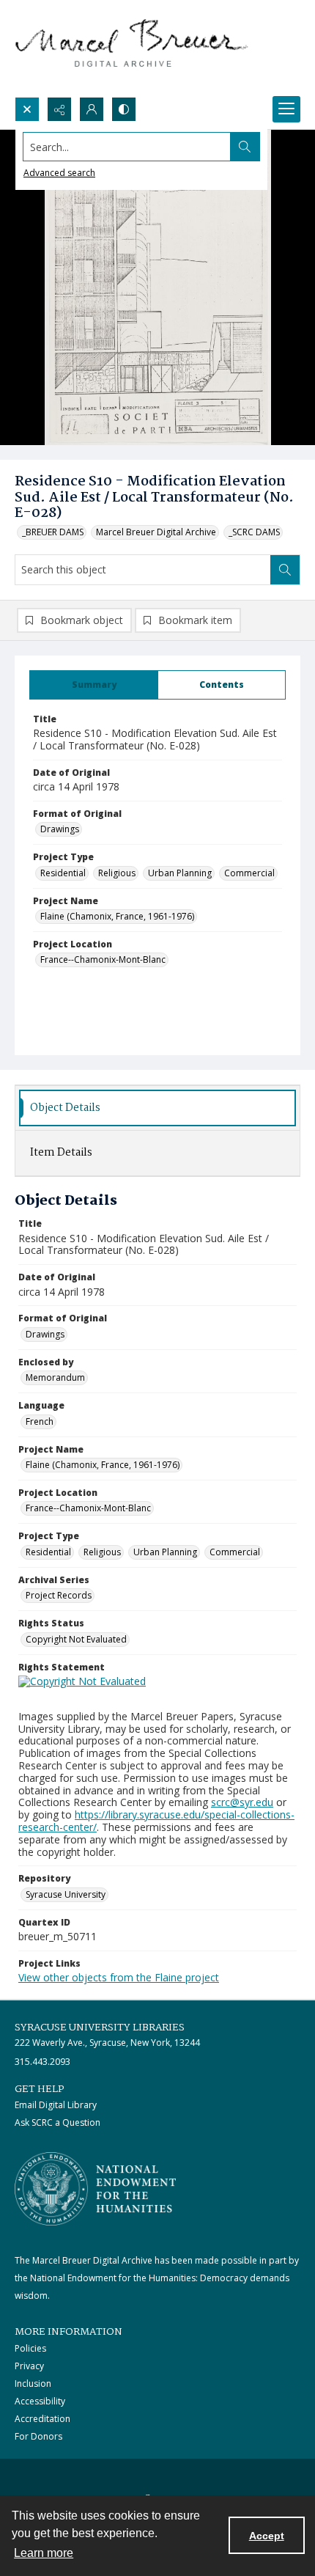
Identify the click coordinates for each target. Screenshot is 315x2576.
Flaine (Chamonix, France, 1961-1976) (117, 916)
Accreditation (42, 2419)
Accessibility (40, 2401)
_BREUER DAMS (53, 532)
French (40, 1421)
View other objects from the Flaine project (119, 1977)
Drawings (60, 829)
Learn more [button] (44, 2553)
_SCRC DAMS (254, 532)
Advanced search (59, 173)
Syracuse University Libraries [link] (100, 2028)
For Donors (38, 2436)
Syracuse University (66, 1894)
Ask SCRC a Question (58, 2122)
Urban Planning (180, 873)
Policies (30, 2348)
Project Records (59, 1595)
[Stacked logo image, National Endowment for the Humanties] (95, 2189)
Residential (63, 873)
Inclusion (33, 2384)
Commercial (249, 873)
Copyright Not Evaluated (76, 1639)
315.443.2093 (42, 2062)
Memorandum (55, 1377)
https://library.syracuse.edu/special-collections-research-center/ (156, 1821)
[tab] (94, 685)
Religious (117, 873)
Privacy (29, 2366)
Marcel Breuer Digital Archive (156, 532)
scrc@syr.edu (242, 1802)
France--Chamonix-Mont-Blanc (103, 959)
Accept (267, 2536)
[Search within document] (285, 570)
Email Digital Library (56, 2105)
